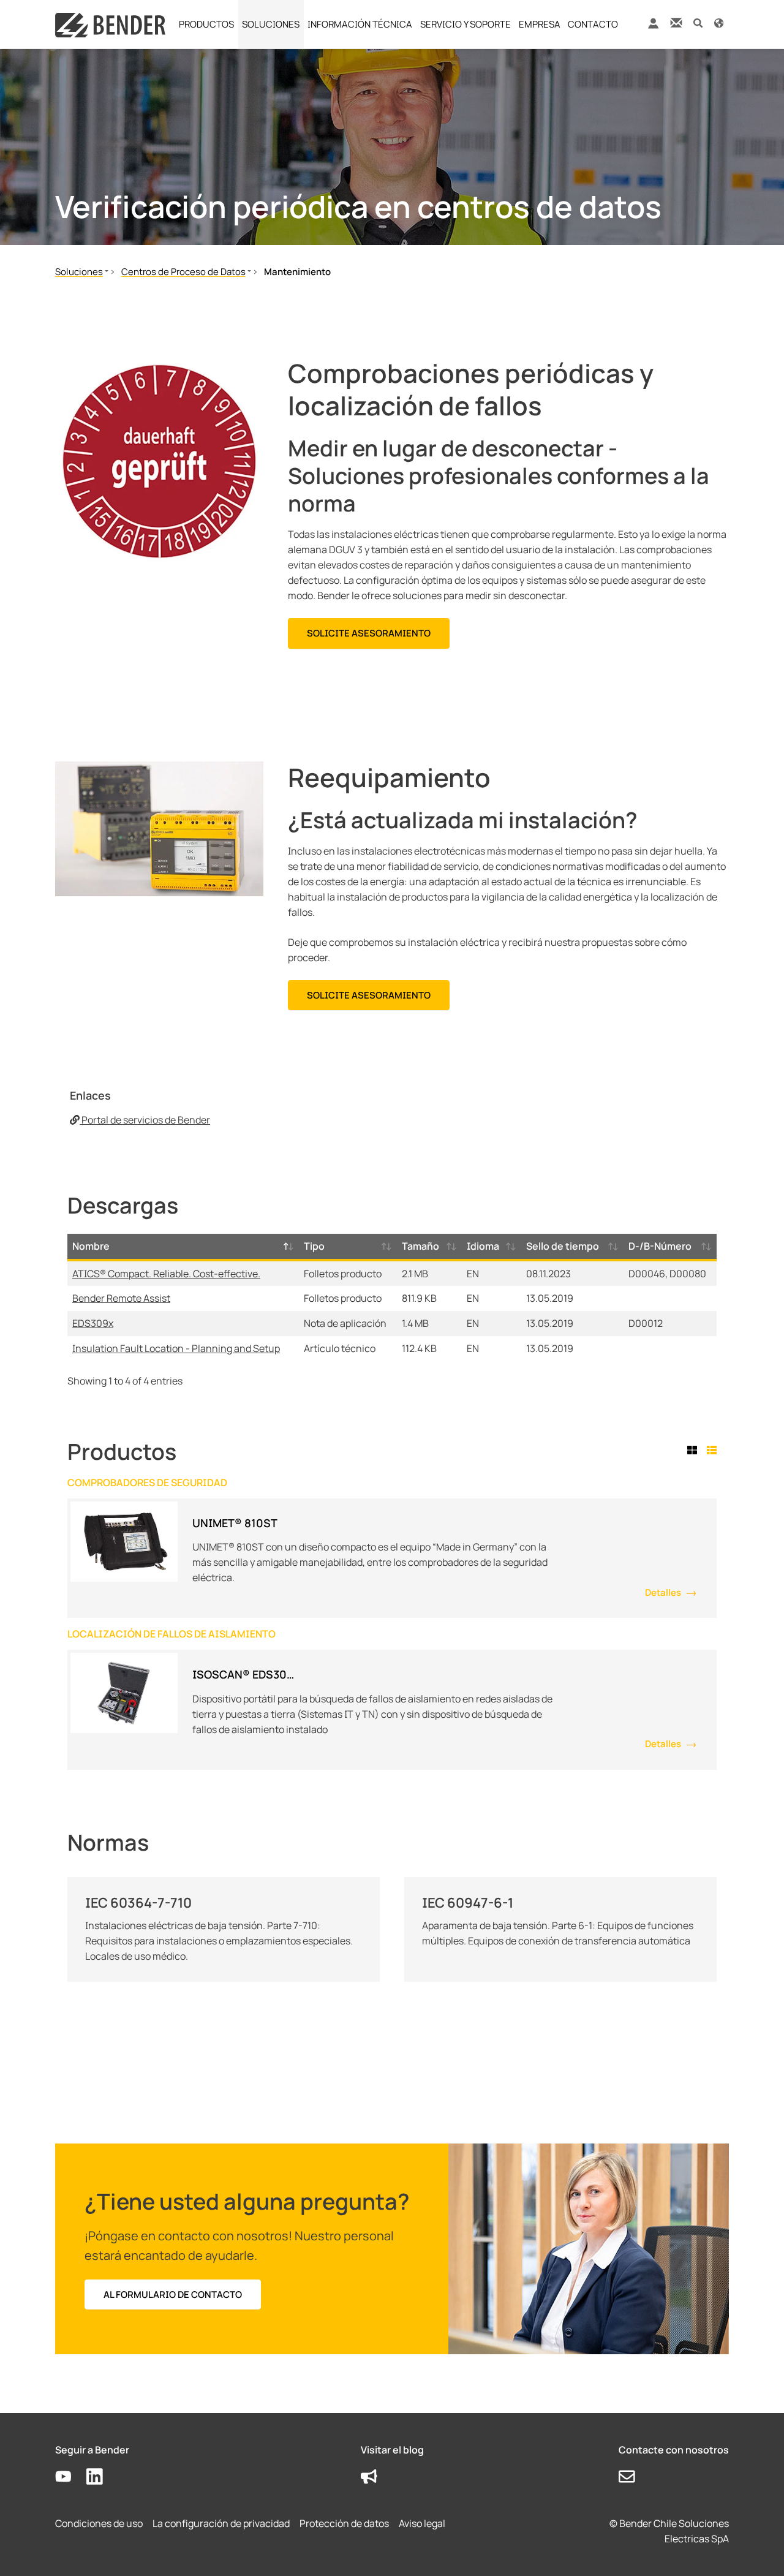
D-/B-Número (660, 1246)
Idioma (483, 1246)
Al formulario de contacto (173, 2295)
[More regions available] (719, 22)
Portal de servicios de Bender (145, 1120)
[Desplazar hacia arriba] (757, 2549)
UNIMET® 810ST (235, 1523)
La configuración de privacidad (221, 2523)
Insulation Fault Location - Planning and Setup (176, 1348)
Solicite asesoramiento (369, 633)
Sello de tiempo (563, 1246)
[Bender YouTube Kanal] (71, 2477)
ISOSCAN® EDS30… (243, 1674)
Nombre (91, 1246)
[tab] (695, 1450)
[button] (698, 22)
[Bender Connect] (653, 26)
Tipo (314, 1246)
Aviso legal (422, 2523)
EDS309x (93, 1323)
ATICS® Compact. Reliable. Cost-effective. (166, 1274)
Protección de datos (344, 2523)
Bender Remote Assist (121, 1298)
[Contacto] (676, 22)
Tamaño (420, 1246)
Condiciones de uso (99, 2523)
